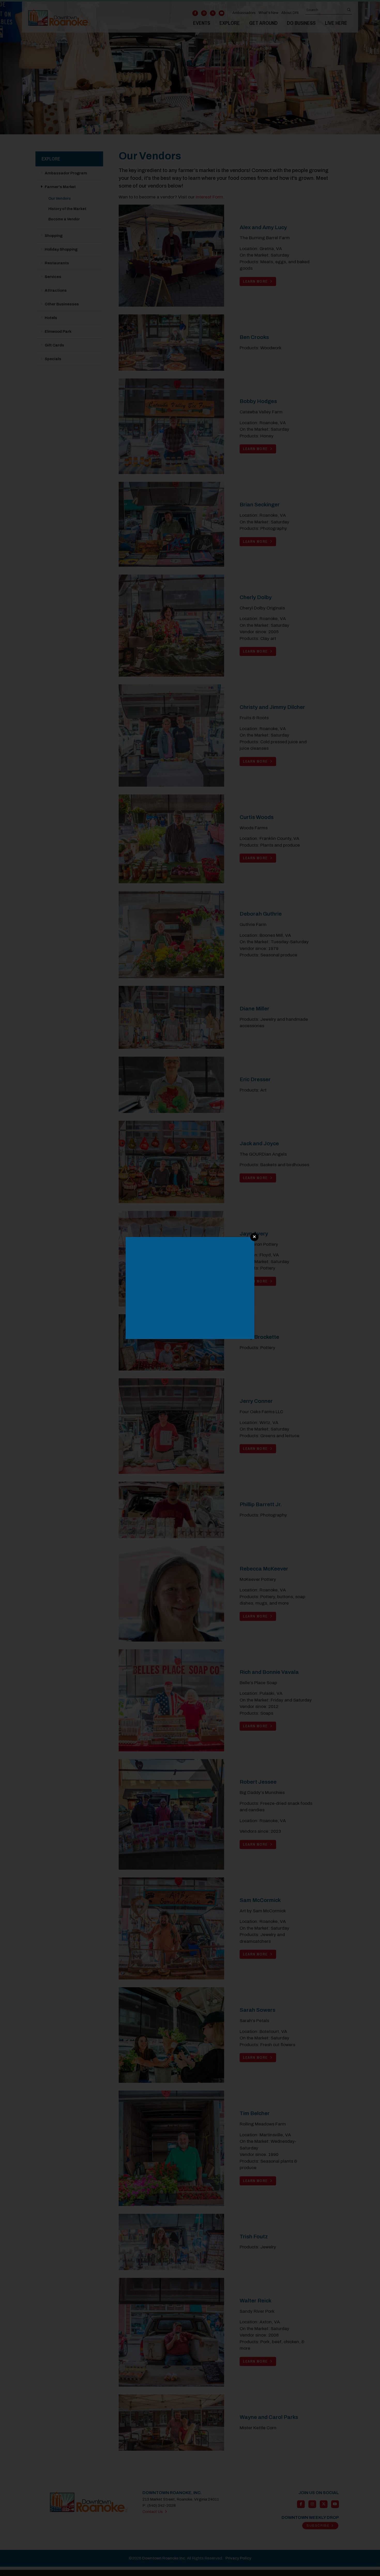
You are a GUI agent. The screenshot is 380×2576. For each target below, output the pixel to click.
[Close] (254, 1237)
